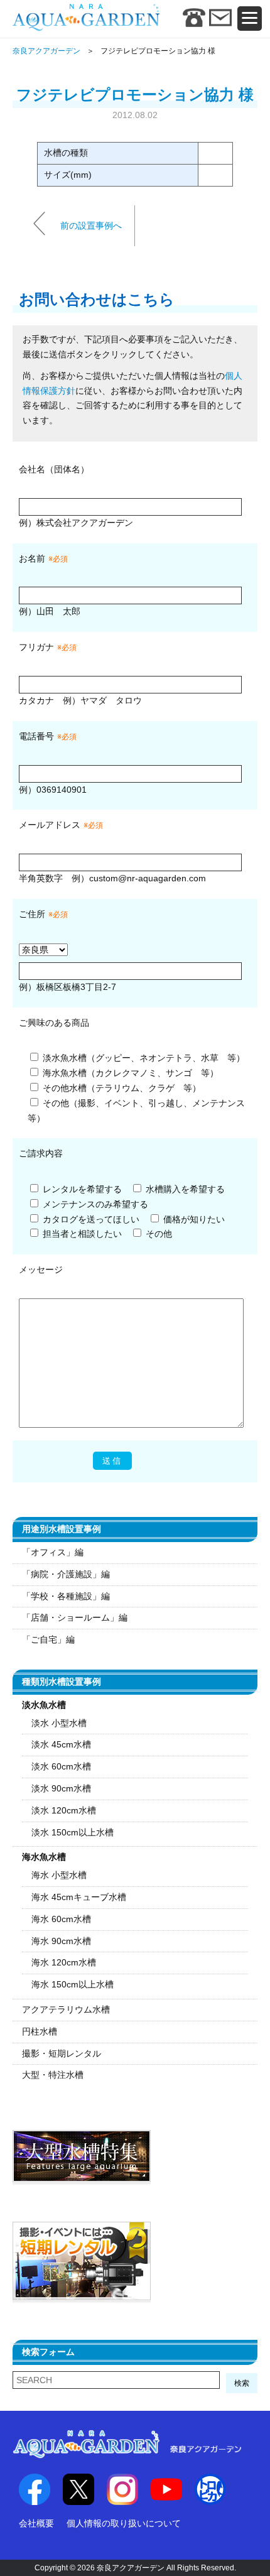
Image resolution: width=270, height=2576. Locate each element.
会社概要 (36, 2523)
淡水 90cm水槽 (61, 1788)
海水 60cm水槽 (61, 1919)
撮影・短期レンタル (62, 2053)
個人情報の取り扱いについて (124, 2523)
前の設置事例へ (91, 225)
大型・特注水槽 (53, 2075)
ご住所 (43, 914)
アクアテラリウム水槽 (66, 2009)
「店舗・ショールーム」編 (75, 1617)
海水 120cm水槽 (64, 1962)
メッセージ (41, 1269)
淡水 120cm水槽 (64, 1810)
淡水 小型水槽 (59, 1723)
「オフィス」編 (53, 1552)
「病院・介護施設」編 (66, 1574)
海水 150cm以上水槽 (73, 1984)
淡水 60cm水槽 (61, 1766)
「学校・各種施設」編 (66, 1596)
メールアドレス (50, 825)
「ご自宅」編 (48, 1639)
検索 (242, 2383)
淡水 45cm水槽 (61, 1744)
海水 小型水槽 (59, 1875)
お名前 (32, 558)
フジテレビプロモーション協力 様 (135, 95)
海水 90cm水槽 (61, 1941)
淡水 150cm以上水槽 (73, 1832)
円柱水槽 (40, 2031)
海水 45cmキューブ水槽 (79, 1897)
